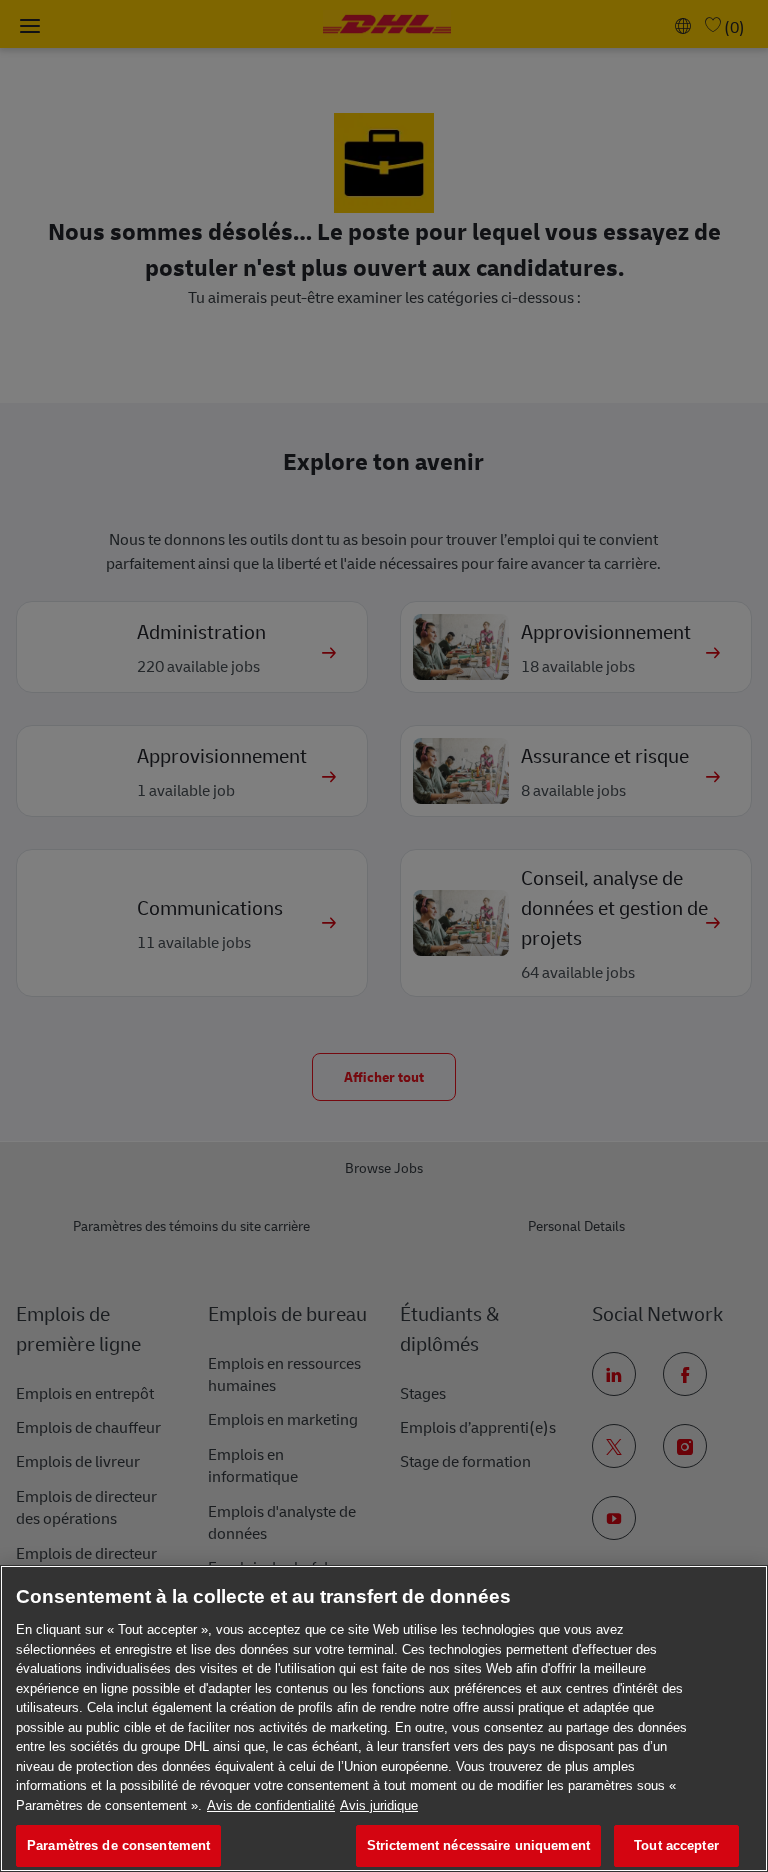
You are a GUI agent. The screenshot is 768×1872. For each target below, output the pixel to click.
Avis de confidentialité (271, 1805)
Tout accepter (676, 1845)
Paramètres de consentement (118, 1845)
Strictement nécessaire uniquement (478, 1845)
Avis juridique (379, 1805)
